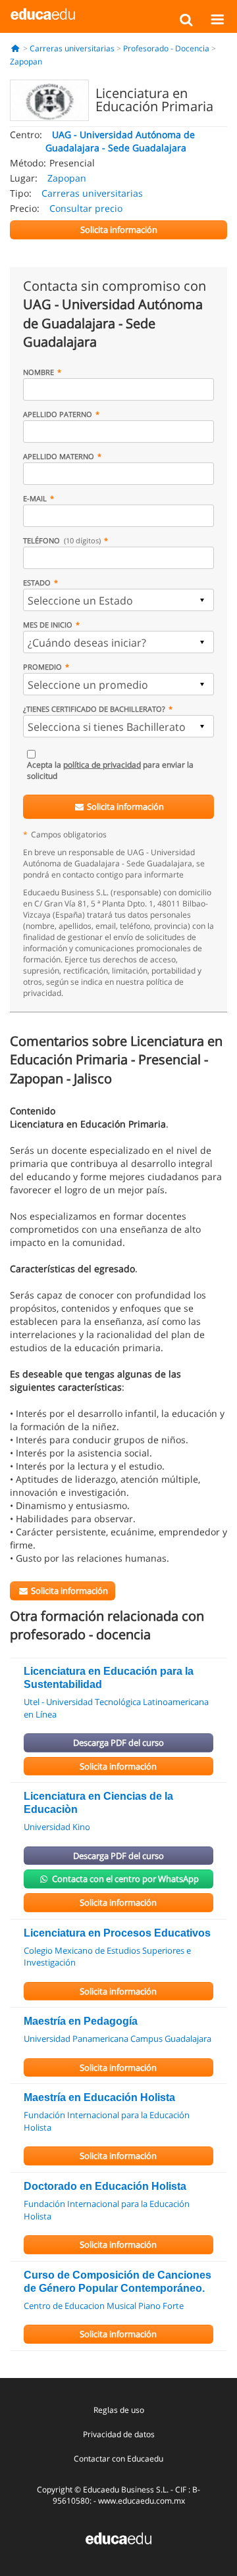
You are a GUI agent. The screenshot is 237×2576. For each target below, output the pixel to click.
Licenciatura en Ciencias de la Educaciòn (98, 1803)
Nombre (39, 372)
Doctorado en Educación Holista (105, 2186)
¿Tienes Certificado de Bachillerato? (94, 709)
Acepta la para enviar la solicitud (110, 770)
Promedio (42, 667)
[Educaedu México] (43, 13)
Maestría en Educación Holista (99, 2097)
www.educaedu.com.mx (142, 2501)
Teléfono (62, 540)
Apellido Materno (59, 456)
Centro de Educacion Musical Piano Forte (104, 2306)
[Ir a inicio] (15, 48)
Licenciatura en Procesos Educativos (117, 1933)
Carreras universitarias (72, 48)
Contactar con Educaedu (118, 2459)
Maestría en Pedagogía (81, 2021)
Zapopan (26, 62)
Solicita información (124, 806)
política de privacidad (102, 765)
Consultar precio (86, 208)
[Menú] (217, 19)
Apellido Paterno (58, 414)
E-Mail (35, 498)
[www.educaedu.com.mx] (118, 2537)
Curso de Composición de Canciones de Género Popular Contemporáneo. (118, 2282)
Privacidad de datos (119, 2434)
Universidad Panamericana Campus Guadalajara (118, 2039)
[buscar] (186, 19)
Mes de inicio (48, 625)
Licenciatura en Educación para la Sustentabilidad (109, 1678)
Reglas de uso (119, 2410)
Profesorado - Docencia (166, 48)
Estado (37, 582)
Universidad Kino (57, 1827)
